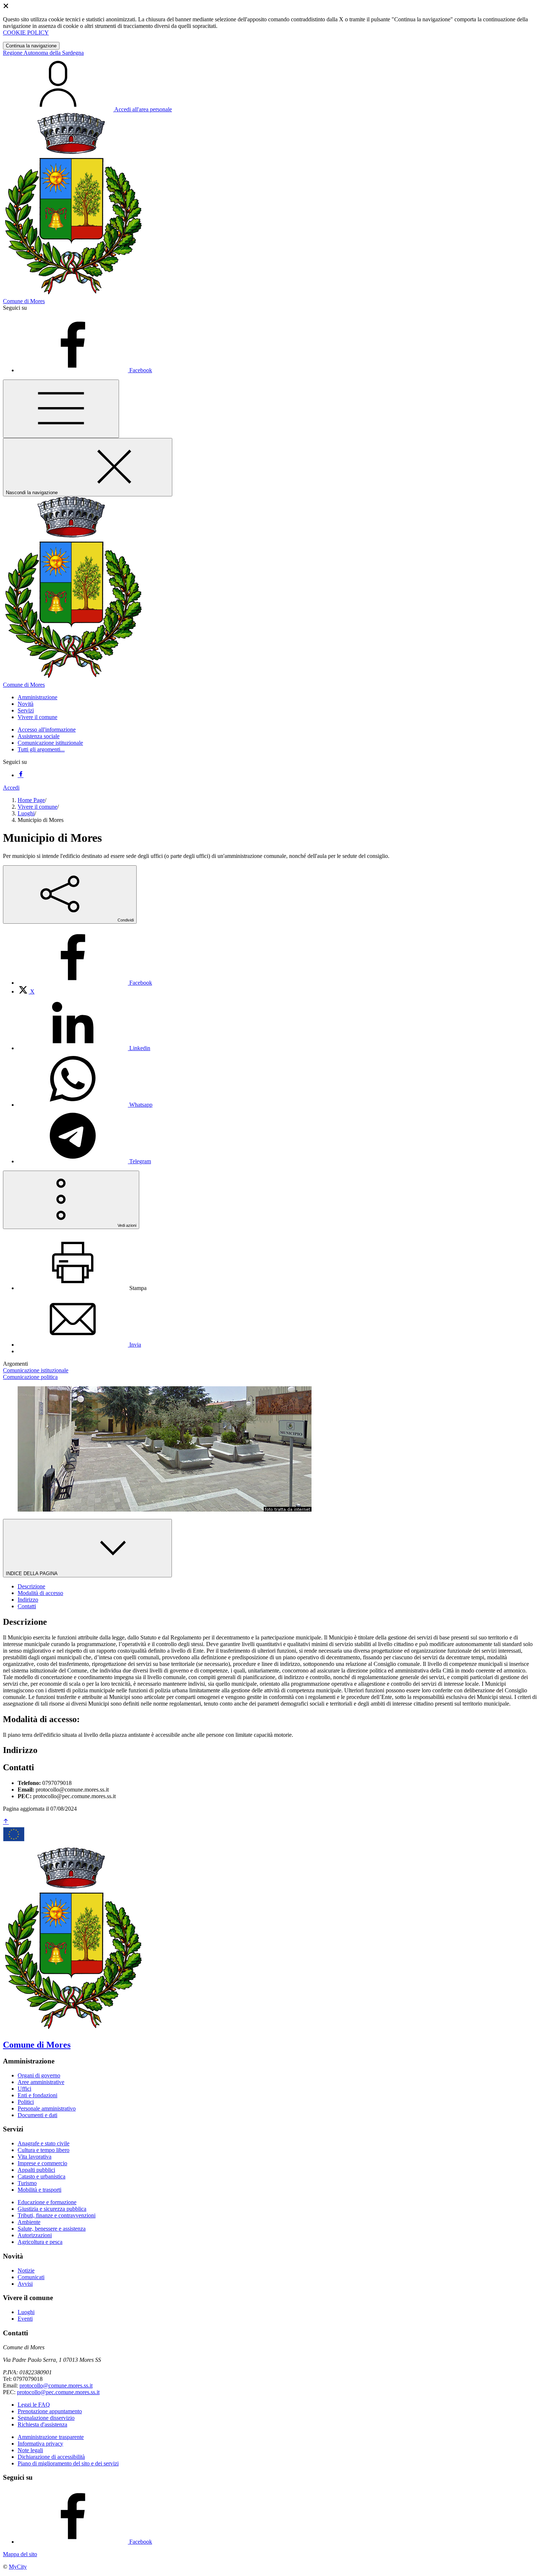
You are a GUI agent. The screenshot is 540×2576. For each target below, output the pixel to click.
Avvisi (25, 2284)
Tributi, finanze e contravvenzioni (57, 2215)
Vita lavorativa (35, 2157)
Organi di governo (39, 2075)
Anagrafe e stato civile (44, 2143)
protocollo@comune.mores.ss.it (56, 2385)
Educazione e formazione (47, 2202)
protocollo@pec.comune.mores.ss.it (58, 2392)
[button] (37, 697)
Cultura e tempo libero (44, 2150)
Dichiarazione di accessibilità (51, 2457)
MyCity (18, 2567)
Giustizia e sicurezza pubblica (52, 2209)
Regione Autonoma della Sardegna (43, 53)
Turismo (27, 2183)
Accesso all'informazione (47, 730)
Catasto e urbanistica (42, 2176)
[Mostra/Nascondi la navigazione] (61, 409)
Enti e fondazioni (37, 2095)
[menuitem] (85, 983)
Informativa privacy (40, 2444)
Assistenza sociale (39, 736)
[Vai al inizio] (6, 1822)
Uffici (24, 2089)
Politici (26, 2102)
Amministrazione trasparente (51, 2437)
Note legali (30, 2450)
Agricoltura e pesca (40, 2242)
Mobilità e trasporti (39, 2190)
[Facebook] (21, 775)
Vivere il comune (37, 807)
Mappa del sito (20, 2554)
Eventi (25, 2319)
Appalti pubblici (36, 2170)
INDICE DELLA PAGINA (32, 1573)
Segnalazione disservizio (46, 2418)
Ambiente (29, 2222)
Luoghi (26, 813)
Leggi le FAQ (34, 2405)
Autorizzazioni (35, 2235)
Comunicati (31, 2277)
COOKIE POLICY (26, 33)
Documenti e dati (37, 2115)
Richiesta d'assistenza (42, 2424)
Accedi (11, 788)
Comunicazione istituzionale (50, 743)
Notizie (26, 2270)
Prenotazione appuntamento (50, 2411)
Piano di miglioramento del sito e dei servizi (68, 2463)
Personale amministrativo (47, 2108)
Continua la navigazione (31, 46)
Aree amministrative (41, 2082)
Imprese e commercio (42, 2163)
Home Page (31, 800)
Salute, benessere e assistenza (52, 2229)
